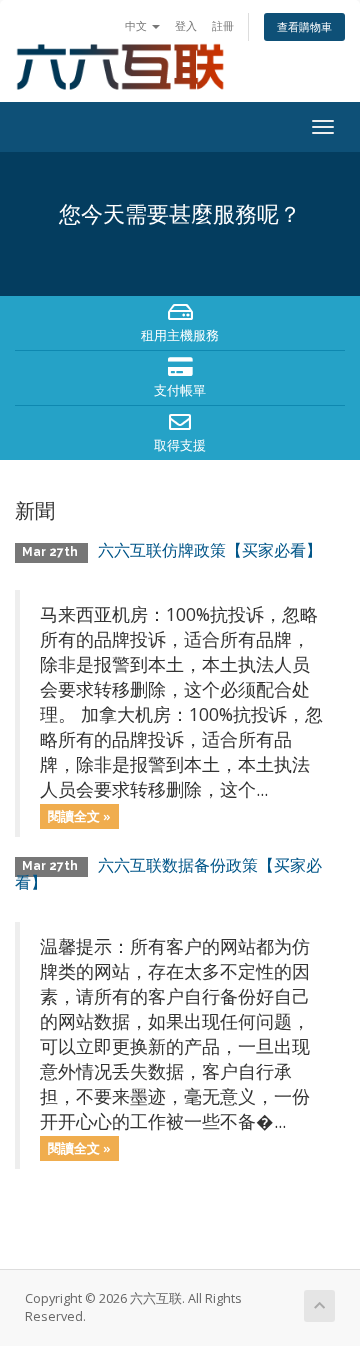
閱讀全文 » (79, 816)
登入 (186, 25)
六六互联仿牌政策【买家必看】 (210, 550)
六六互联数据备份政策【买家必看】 (168, 874)
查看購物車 (304, 26)
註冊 (223, 25)
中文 (137, 25)
